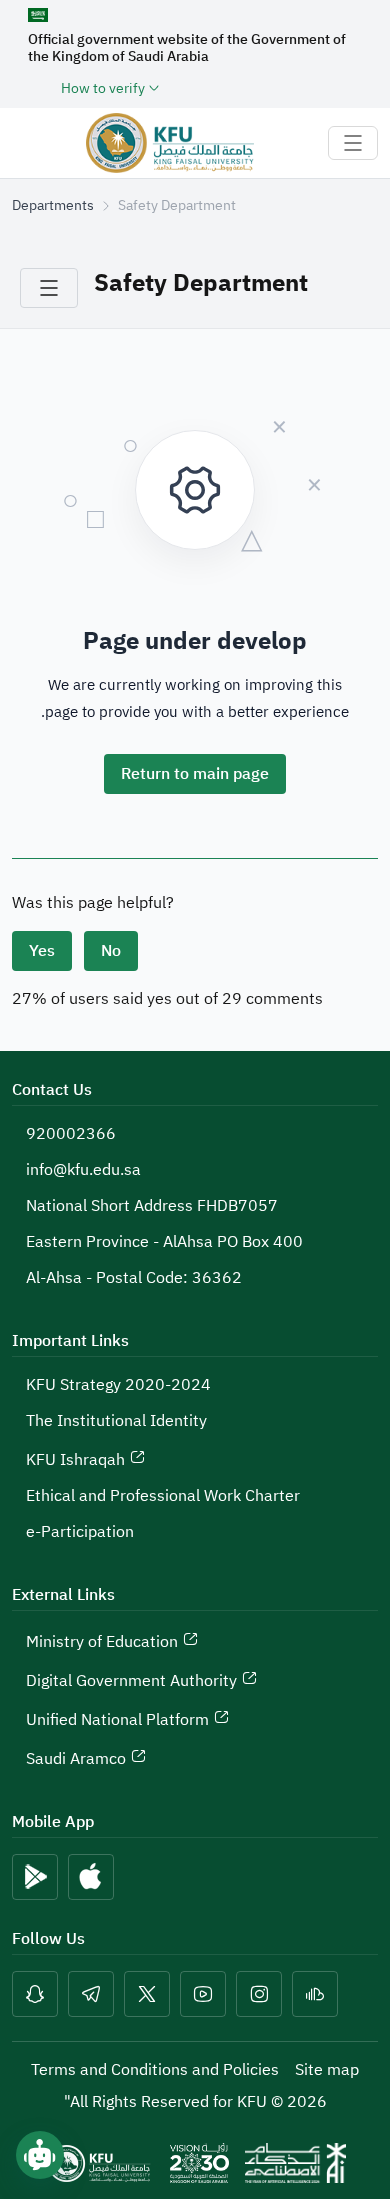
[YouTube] (203, 1994)
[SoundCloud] (315, 1994)
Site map (327, 2070)
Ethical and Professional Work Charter (163, 1496)
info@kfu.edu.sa (83, 1170)
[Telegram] (91, 1994)
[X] (147, 1994)
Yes (42, 951)
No (111, 951)
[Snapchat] (35, 1994)
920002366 (71, 1134)
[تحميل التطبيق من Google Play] (35, 1877)
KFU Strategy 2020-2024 (118, 1385)
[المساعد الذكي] (40, 2155)
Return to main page (195, 774)
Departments (53, 205)
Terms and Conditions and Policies (155, 2070)
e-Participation (80, 1532)
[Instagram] (259, 1994)
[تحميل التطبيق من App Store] (91, 1877)
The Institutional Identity (116, 1421)
